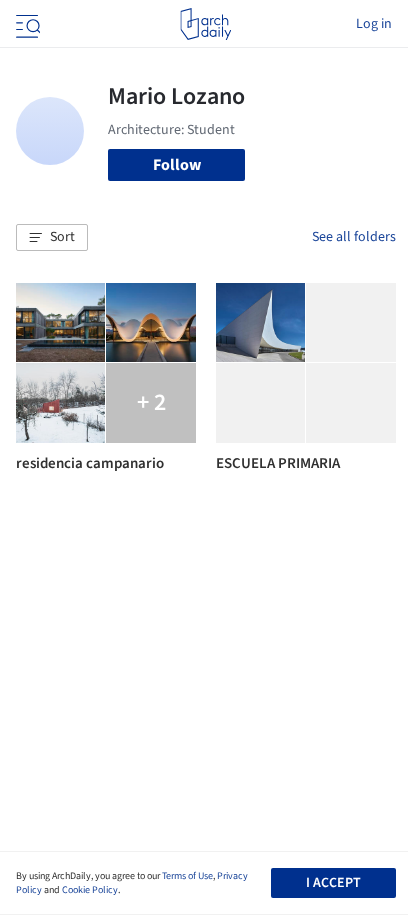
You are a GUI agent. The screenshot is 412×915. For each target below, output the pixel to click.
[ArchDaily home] (205, 24)
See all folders (354, 237)
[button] (52, 238)
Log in (374, 24)
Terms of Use (187, 876)
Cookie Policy (90, 890)
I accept (333, 883)
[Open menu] (26, 24)
